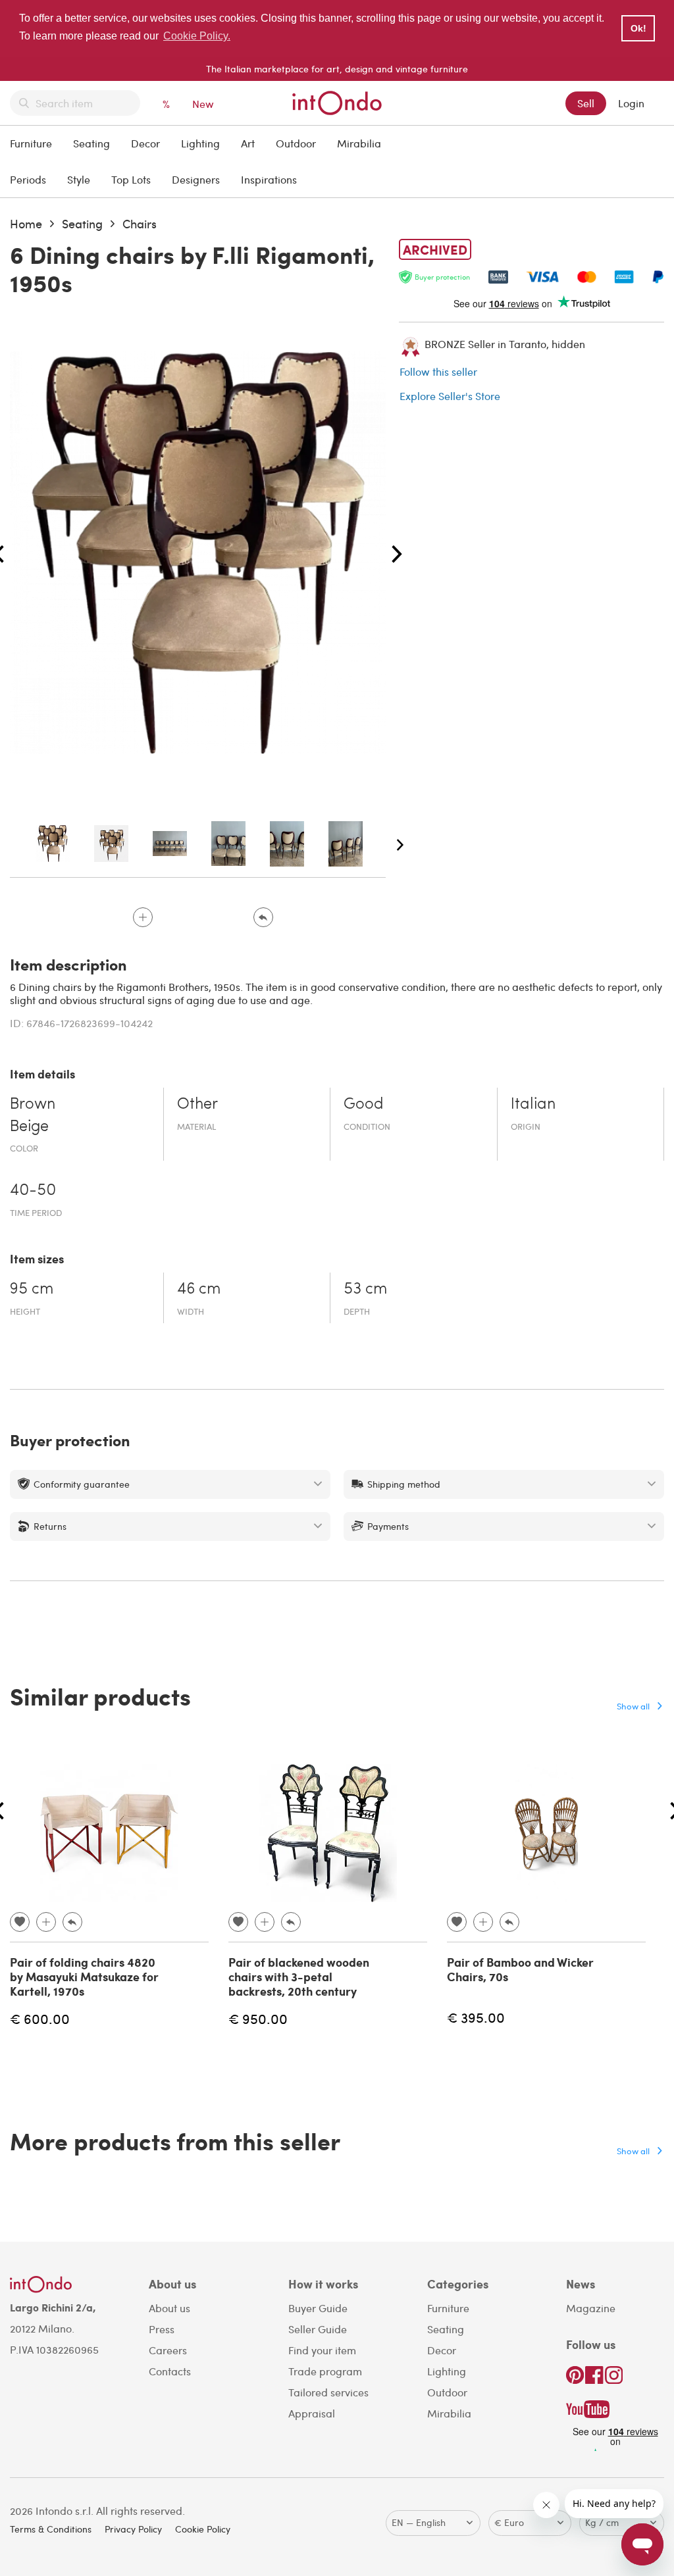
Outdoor (296, 143)
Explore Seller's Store (450, 396)
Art (248, 143)
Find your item (322, 2350)
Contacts (170, 2371)
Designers (196, 179)
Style (79, 179)
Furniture (31, 143)
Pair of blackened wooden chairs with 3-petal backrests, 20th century (299, 1976)
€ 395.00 (476, 2017)
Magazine (591, 2308)
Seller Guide (318, 2329)
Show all (633, 1706)
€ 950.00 (258, 2018)
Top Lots (131, 179)
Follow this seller (438, 371)
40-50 (33, 1191)
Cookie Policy (203, 2529)
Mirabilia (359, 143)
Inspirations (269, 179)
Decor (145, 143)
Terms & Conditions (51, 2529)
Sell (586, 103)
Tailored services (328, 2392)
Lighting (200, 143)
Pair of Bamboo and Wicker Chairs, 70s (520, 1969)
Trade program (325, 2371)
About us (169, 2308)
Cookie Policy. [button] (197, 36)
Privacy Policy (133, 2529)
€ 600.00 (40, 2018)
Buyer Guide (318, 2308)
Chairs (140, 223)
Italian (533, 1105)
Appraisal (312, 2413)
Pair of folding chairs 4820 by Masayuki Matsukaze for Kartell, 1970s (84, 1976)
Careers (168, 2350)
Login (631, 103)
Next (397, 555)
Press (162, 2329)
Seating (91, 143)
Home (26, 223)
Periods (28, 179)
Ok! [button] (638, 28)
